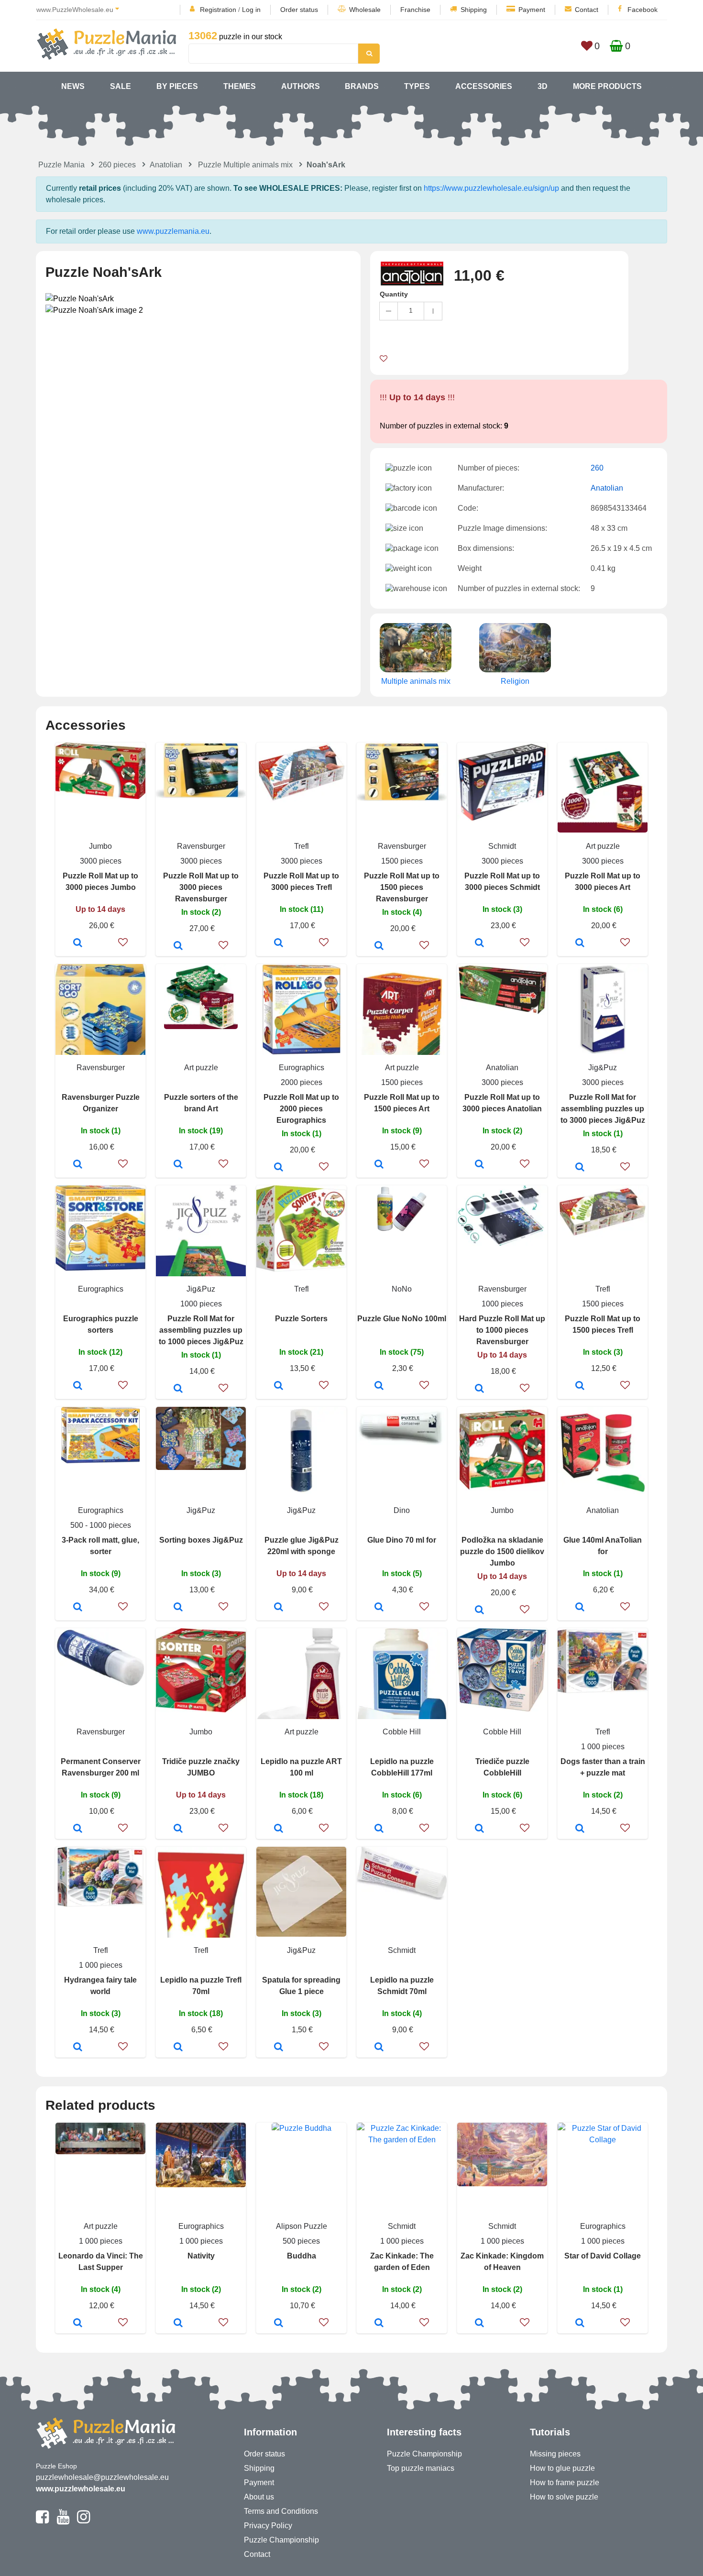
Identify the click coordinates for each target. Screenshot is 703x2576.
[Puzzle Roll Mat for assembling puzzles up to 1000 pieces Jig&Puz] (178, 1389)
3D (543, 86)
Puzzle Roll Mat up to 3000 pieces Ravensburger (201, 887)
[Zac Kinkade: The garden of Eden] (379, 2324)
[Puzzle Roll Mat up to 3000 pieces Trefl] (279, 943)
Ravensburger (201, 846)
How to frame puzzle (565, 2483)
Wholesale (365, 10)
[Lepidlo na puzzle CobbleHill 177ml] (379, 1829)
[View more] (100, 796)
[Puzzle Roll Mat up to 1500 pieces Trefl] (580, 1386)
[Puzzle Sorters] (279, 1386)
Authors (301, 86)
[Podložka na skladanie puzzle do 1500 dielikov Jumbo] (479, 1611)
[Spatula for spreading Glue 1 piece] (279, 2048)
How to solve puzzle (564, 2497)
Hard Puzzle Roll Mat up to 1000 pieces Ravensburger (502, 1330)
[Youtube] (63, 2521)
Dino (402, 1510)
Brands (362, 86)
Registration (218, 10)
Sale (121, 86)
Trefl (302, 846)
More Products (607, 86)
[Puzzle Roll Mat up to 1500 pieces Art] (379, 1165)
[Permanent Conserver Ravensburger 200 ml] (78, 1829)
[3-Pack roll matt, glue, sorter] (78, 1608)
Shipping (474, 10)
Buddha (302, 2256)
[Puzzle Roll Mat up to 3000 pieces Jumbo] (78, 943)
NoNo (402, 1289)
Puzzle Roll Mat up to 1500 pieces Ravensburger (402, 887)
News (73, 86)
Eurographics (302, 1068)
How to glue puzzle (562, 2468)
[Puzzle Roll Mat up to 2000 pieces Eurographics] (279, 1168)
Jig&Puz (603, 1068)
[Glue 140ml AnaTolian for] (580, 1608)
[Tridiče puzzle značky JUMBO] (178, 1829)
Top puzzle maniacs (421, 2468)
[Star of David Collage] (580, 2324)
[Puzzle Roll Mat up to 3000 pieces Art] (580, 943)
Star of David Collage (603, 2256)
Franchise (415, 10)
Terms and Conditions (281, 2511)
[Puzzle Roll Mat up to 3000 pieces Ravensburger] (178, 946)
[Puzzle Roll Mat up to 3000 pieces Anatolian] (479, 1165)
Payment (532, 10)
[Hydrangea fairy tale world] (78, 2048)
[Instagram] (83, 2521)
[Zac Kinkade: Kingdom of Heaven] (479, 2324)
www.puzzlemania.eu (173, 231)
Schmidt (502, 846)
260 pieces (117, 165)
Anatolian (166, 165)
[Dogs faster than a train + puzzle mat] (580, 1829)
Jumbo (100, 846)
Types (417, 86)
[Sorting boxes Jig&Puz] (178, 1608)
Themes (240, 86)
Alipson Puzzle (302, 2226)
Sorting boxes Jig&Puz (201, 1540)
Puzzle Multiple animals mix (245, 165)
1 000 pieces (603, 1747)
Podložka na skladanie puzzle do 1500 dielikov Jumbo (502, 1551)
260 (597, 468)
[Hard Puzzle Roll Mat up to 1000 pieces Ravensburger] (479, 1389)
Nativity (201, 2256)
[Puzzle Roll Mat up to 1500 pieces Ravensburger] (379, 946)
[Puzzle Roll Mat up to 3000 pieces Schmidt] (479, 943)
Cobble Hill (402, 1732)
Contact (587, 10)
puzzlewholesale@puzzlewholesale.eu (102, 2477)
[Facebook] (42, 2521)
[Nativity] (178, 2324)
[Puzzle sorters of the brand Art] (178, 1165)
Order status (299, 10)
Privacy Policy (268, 2526)
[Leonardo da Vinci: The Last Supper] (78, 2324)
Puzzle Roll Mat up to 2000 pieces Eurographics (301, 1109)
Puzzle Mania (61, 165)
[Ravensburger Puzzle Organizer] (78, 1165)
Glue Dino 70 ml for (402, 1540)
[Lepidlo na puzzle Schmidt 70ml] (379, 2048)
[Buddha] (279, 2324)
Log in (251, 10)
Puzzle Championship (281, 2540)
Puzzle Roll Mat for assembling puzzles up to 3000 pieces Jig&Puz (603, 1109)
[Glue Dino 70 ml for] (379, 1608)
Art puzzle (603, 846)
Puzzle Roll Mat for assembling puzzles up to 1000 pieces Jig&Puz (201, 1330)
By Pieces (177, 86)
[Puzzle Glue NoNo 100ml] (379, 1386)
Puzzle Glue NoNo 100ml (402, 1319)
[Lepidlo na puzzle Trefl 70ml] (178, 2048)
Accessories (484, 86)
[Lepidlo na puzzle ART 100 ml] (279, 1829)
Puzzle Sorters (301, 1319)
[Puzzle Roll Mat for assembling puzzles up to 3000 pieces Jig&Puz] (580, 1168)
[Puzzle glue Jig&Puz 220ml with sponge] (279, 1608)
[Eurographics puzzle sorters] (78, 1386)
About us (259, 2497)
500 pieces (301, 2241)
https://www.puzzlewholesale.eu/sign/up (491, 188)
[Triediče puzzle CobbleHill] (479, 1829)
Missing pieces (555, 2454)
